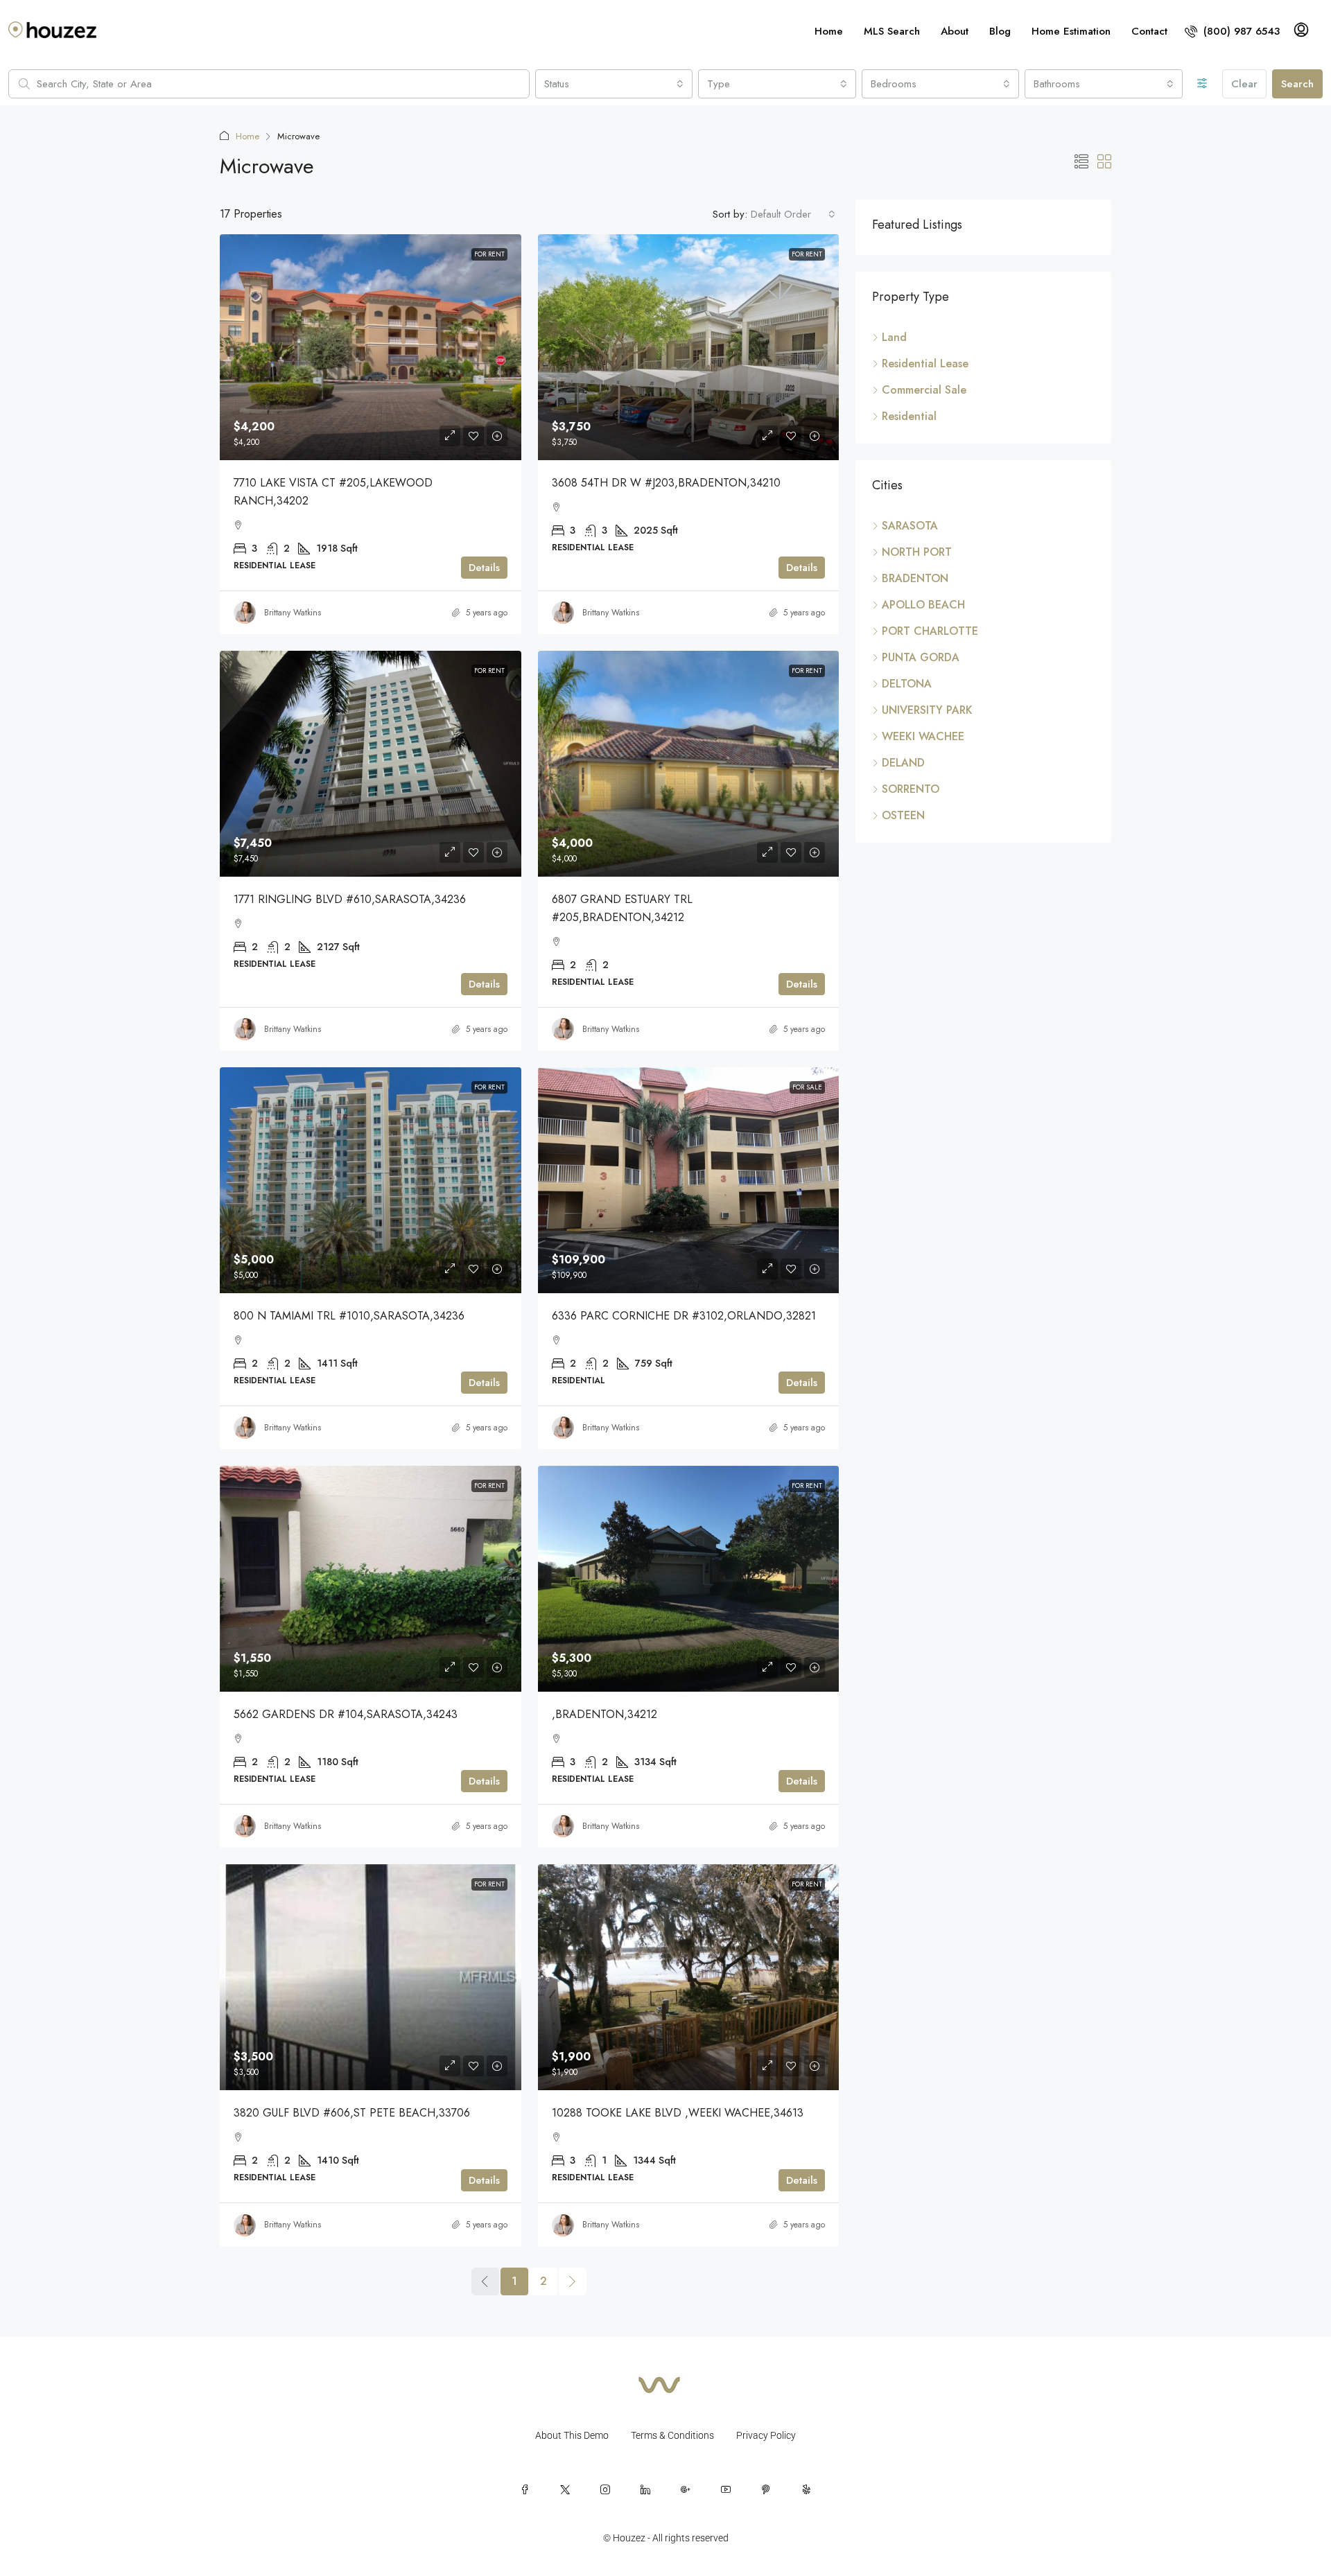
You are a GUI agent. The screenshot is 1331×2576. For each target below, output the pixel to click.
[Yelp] (806, 2489)
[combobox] (614, 84)
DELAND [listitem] (903, 763)
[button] (1081, 163)
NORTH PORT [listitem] (917, 552)
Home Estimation (1071, 31)
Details (484, 568)
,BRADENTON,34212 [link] (604, 1714)
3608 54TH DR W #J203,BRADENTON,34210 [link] (666, 483)
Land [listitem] (894, 337)
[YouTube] (726, 2489)
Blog (1000, 31)
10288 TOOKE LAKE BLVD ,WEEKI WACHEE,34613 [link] (678, 2113)
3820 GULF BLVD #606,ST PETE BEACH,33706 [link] (352, 2113)
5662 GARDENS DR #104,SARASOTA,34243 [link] (346, 1714)
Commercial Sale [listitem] (924, 390)
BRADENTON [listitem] (915, 578)
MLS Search (892, 31)
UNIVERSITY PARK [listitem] (927, 710)
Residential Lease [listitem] (925, 363)
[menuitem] (1232, 31)
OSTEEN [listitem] (903, 815)
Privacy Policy (766, 2435)
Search (1297, 84)
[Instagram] (605, 2489)
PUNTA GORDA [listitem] (921, 657)
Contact (1149, 31)
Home (829, 31)
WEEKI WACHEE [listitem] (923, 736)
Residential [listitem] (909, 416)
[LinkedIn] (645, 2489)
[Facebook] (525, 2489)
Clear (1244, 84)
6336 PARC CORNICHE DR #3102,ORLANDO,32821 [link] (684, 1316)
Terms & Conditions (672, 2435)
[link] (371, 347)
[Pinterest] (766, 2489)
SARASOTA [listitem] (910, 526)
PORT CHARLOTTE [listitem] (930, 631)
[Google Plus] (686, 2489)
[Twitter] (565, 2489)
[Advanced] (1202, 84)
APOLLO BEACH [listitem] (923, 605)
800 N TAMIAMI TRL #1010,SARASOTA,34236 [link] (349, 1316)
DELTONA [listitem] (907, 684)
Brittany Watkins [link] (293, 613)
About (955, 31)
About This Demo (572, 2435)
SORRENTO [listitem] (911, 789)
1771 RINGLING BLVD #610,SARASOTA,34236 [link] (350, 899)
